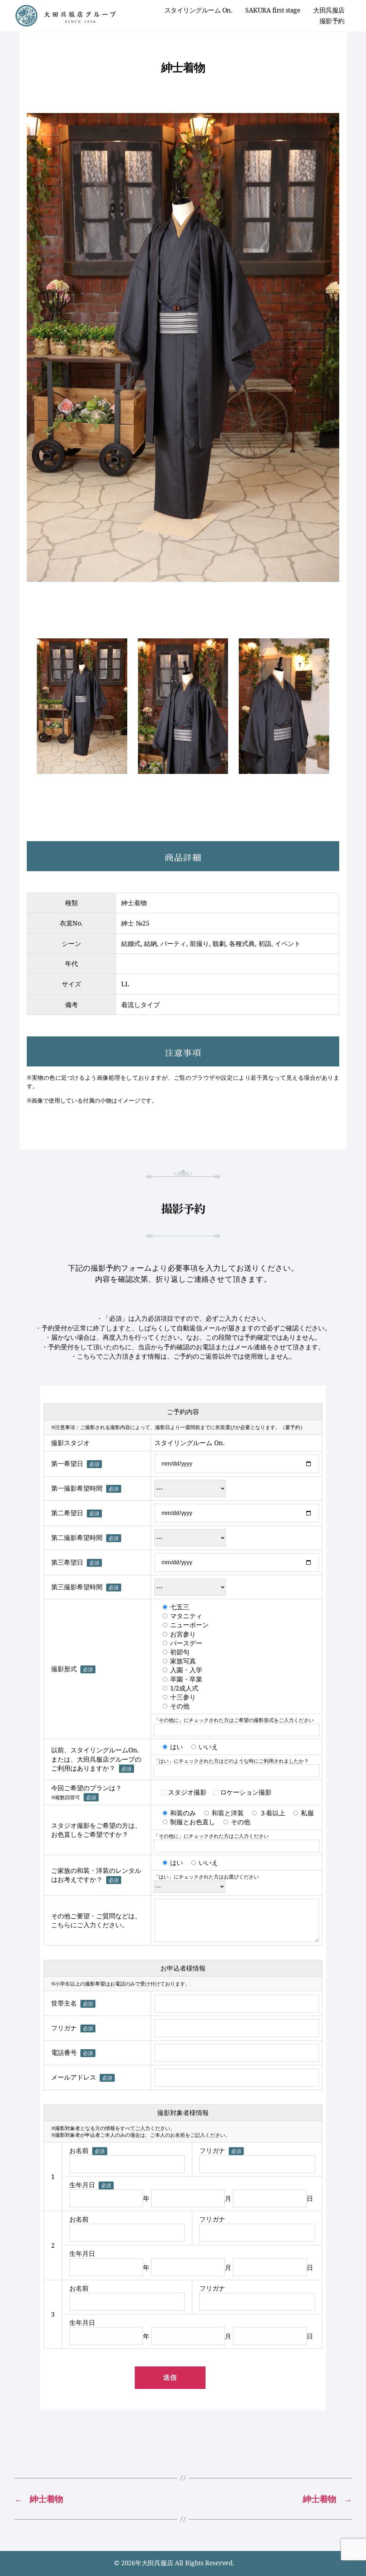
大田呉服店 (329, 10)
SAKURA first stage (273, 10)
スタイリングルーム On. (199, 10)
